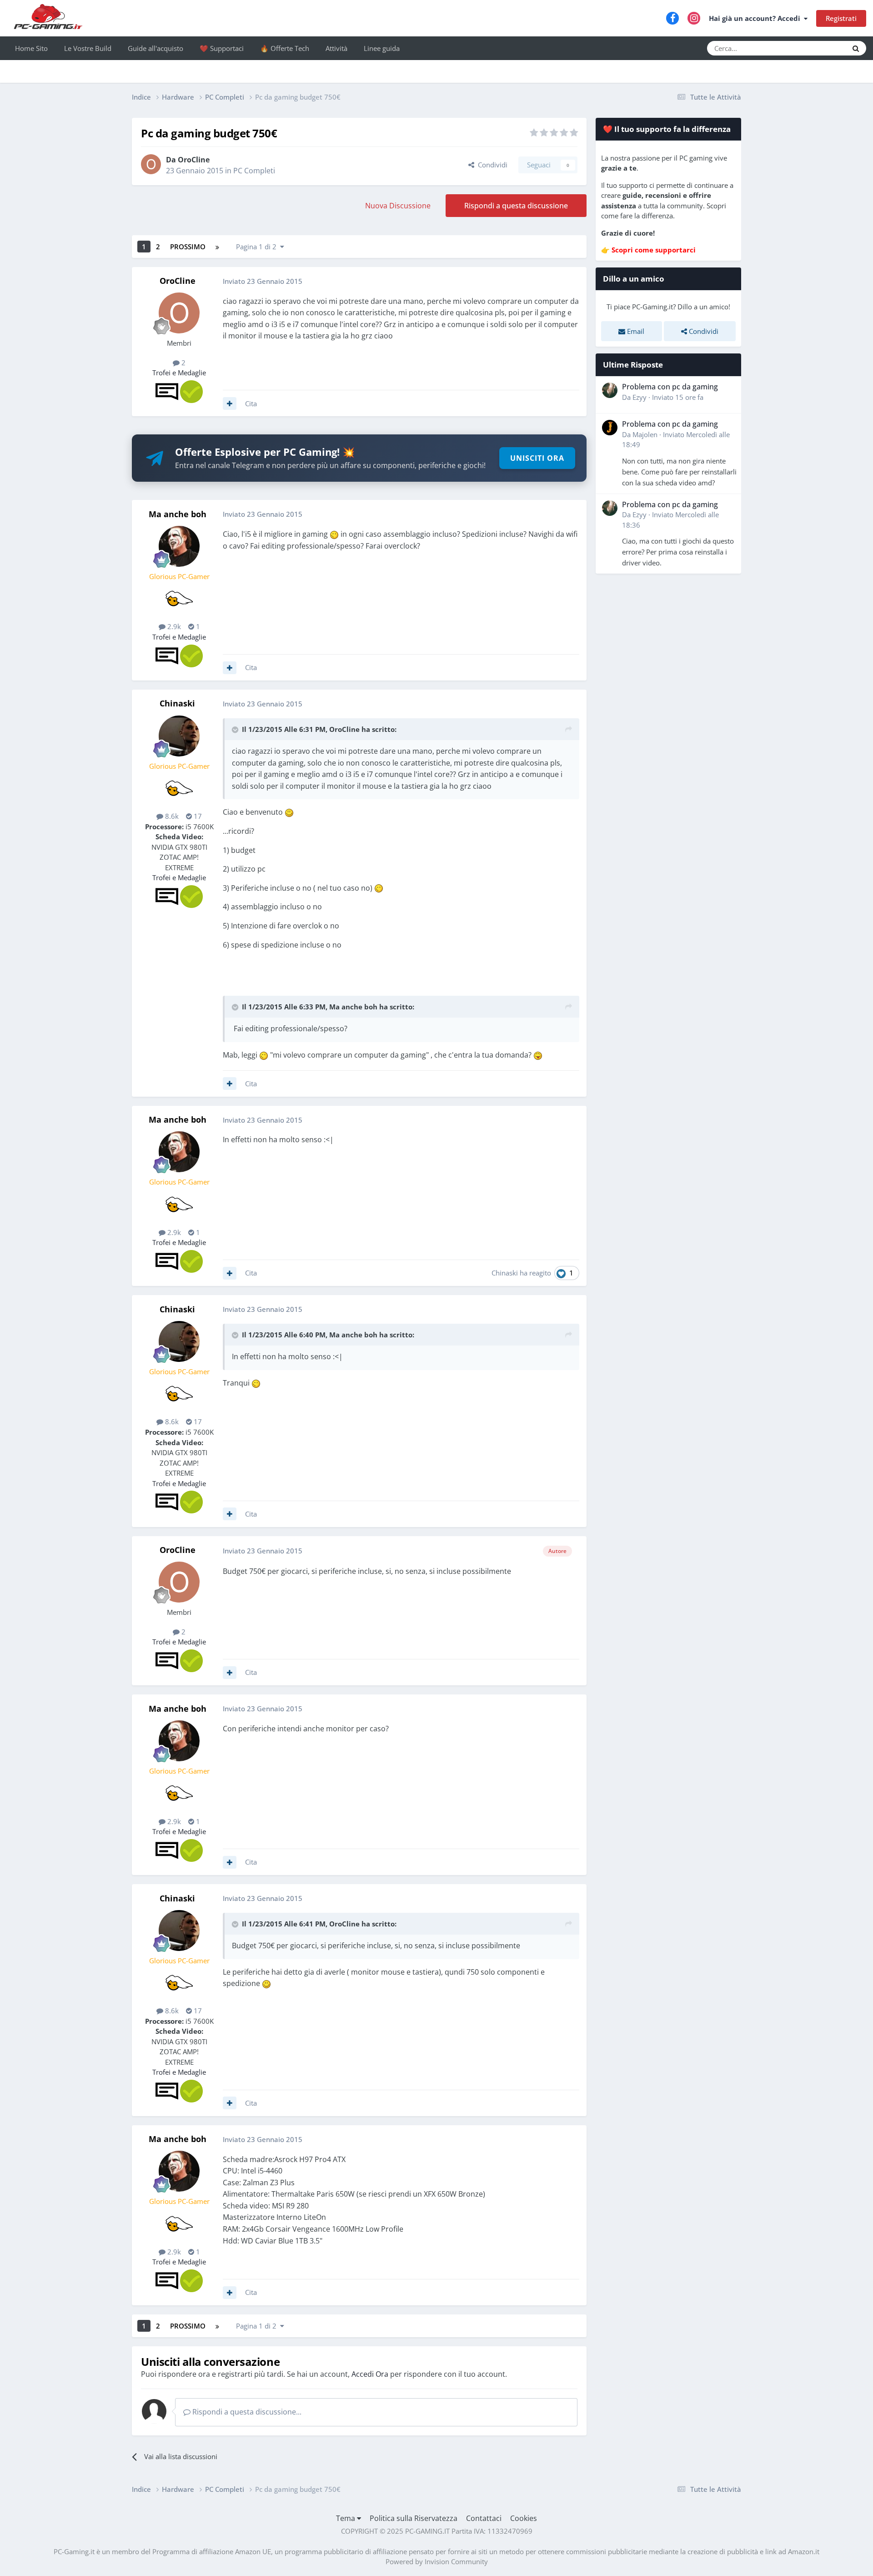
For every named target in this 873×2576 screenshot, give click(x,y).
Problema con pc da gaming (670, 387)
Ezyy (640, 397)
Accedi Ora (370, 2374)
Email (635, 331)
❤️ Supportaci (222, 48)
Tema (346, 2518)
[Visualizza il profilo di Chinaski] (179, 736)
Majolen (645, 434)
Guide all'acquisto (156, 48)
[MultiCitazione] (230, 403)
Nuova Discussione (398, 206)
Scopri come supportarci (654, 250)
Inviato (678, 397)
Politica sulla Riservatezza (414, 2518)
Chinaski (177, 703)
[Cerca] (856, 48)
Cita (251, 403)
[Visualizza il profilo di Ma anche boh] (179, 546)
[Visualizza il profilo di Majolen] (610, 428)
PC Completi (254, 171)
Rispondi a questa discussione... (246, 2412)
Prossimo (188, 247)
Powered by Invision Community (437, 2561)
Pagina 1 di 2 (258, 247)
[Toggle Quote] (236, 730)
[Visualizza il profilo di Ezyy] (610, 390)
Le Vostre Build (88, 48)
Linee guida (382, 48)
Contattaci (484, 2518)
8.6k (171, 816)
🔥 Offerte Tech (285, 48)
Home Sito (31, 48)
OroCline (194, 160)
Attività (336, 48)
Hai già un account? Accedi (756, 18)
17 (197, 816)
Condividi (491, 165)
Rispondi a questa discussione (516, 206)
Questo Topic (816, 48)
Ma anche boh (178, 514)
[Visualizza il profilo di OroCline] (151, 164)
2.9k (173, 626)
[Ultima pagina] (217, 247)
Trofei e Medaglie (179, 373)
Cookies (524, 2518)
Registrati (841, 18)
